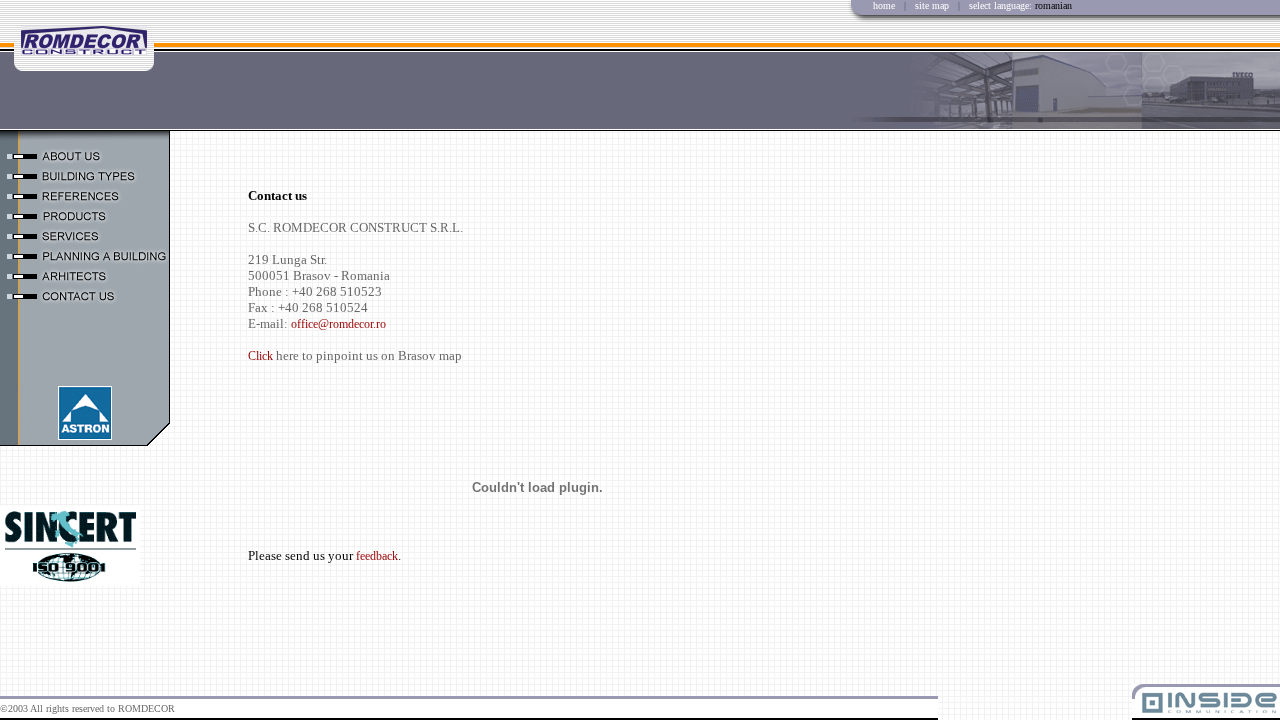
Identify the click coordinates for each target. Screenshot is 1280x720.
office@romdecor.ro (338, 324)
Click (262, 356)
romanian (1053, 5)
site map (933, 5)
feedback (377, 556)
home (884, 5)
